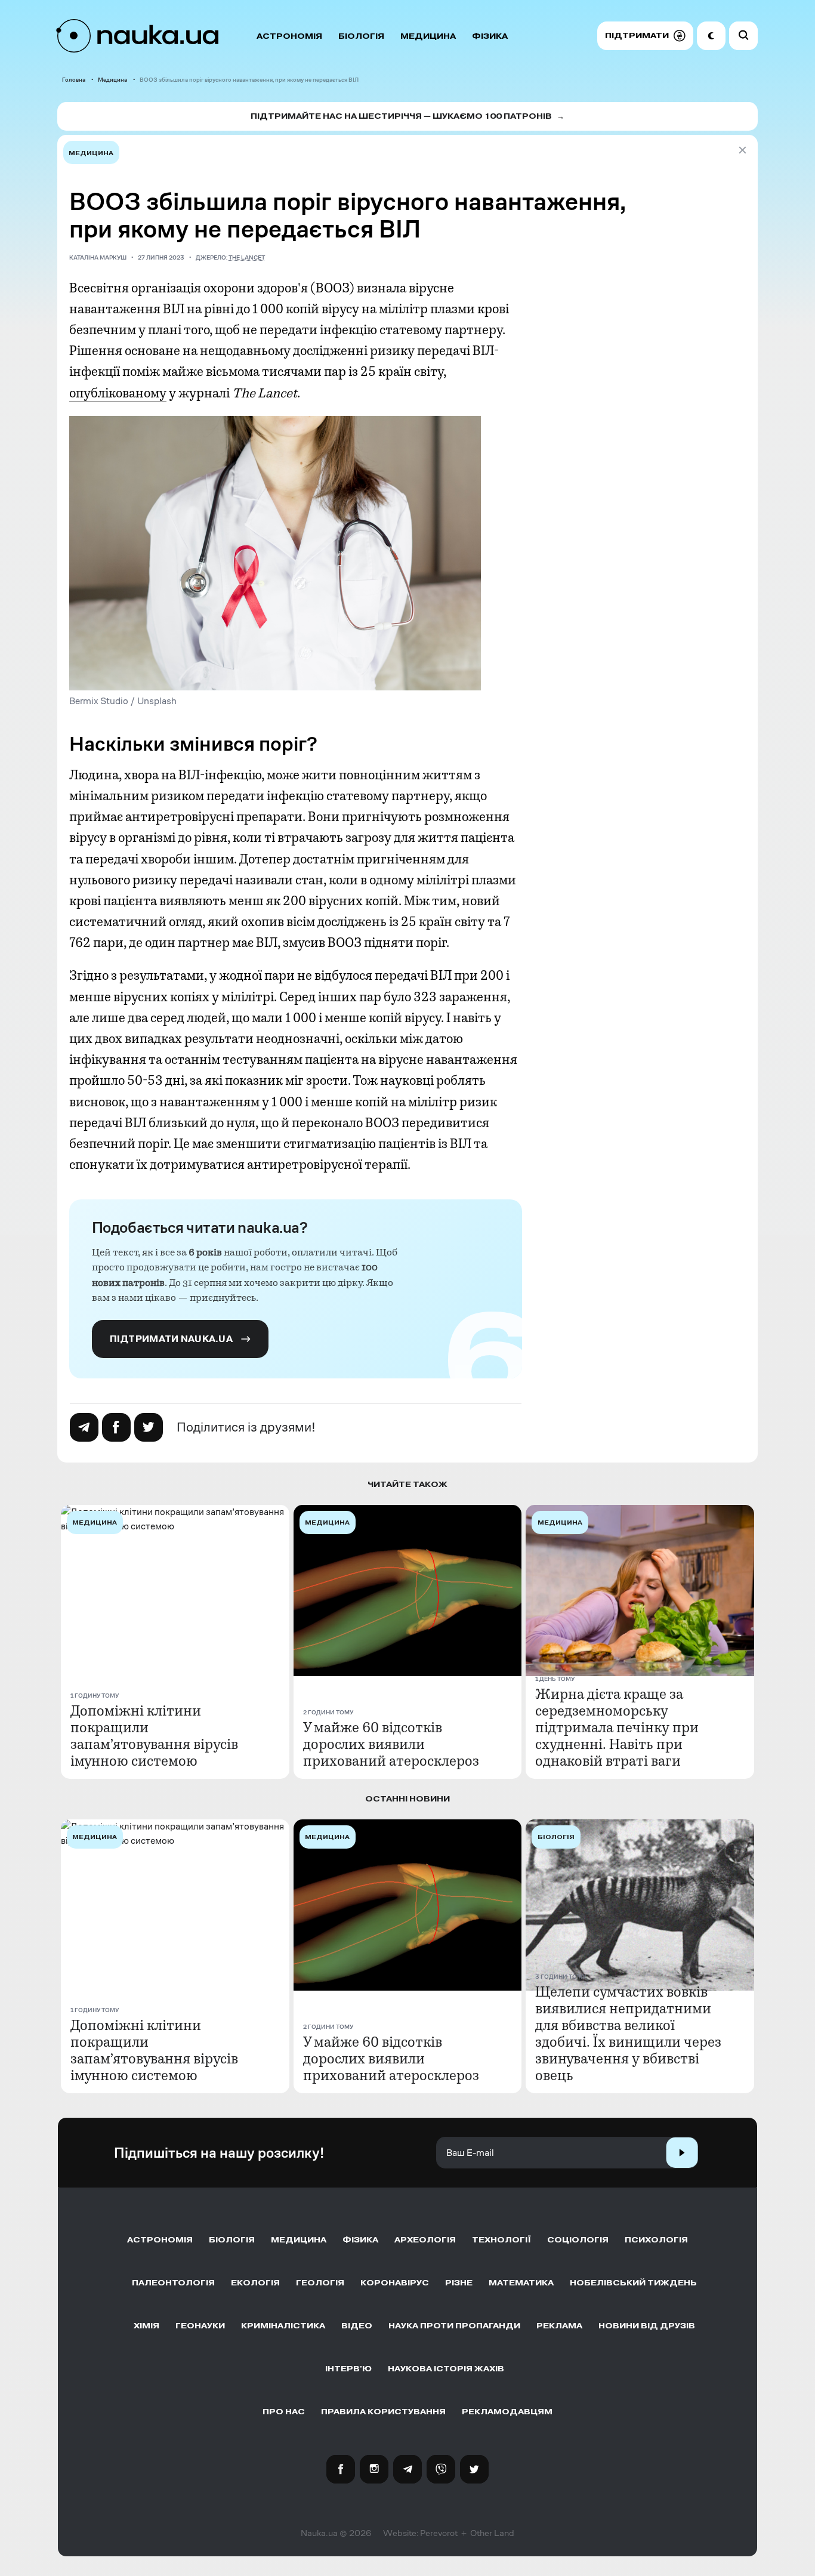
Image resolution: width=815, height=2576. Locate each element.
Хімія (146, 2326)
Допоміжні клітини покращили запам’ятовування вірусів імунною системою (154, 1736)
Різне (459, 2283)
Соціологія (578, 2240)
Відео (357, 2326)
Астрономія (289, 36)
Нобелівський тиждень (633, 2283)
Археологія (425, 2240)
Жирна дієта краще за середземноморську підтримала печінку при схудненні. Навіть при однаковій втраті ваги (617, 1727)
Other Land (492, 2533)
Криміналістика (283, 2326)
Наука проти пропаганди (454, 2326)
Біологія (361, 36)
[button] (645, 36)
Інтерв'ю (348, 2369)
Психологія (656, 2240)
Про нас (284, 2412)
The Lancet (247, 257)
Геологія (320, 2283)
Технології (501, 2240)
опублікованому (118, 393)
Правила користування (383, 2412)
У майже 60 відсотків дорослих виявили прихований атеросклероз (391, 1744)
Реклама (559, 2326)
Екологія (255, 2283)
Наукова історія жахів (446, 2369)
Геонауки (200, 2326)
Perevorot (439, 2533)
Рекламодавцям (507, 2412)
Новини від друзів (647, 2326)
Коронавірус (395, 2283)
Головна (74, 80)
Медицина (428, 36)
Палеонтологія (173, 2283)
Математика (521, 2283)
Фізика (490, 36)
